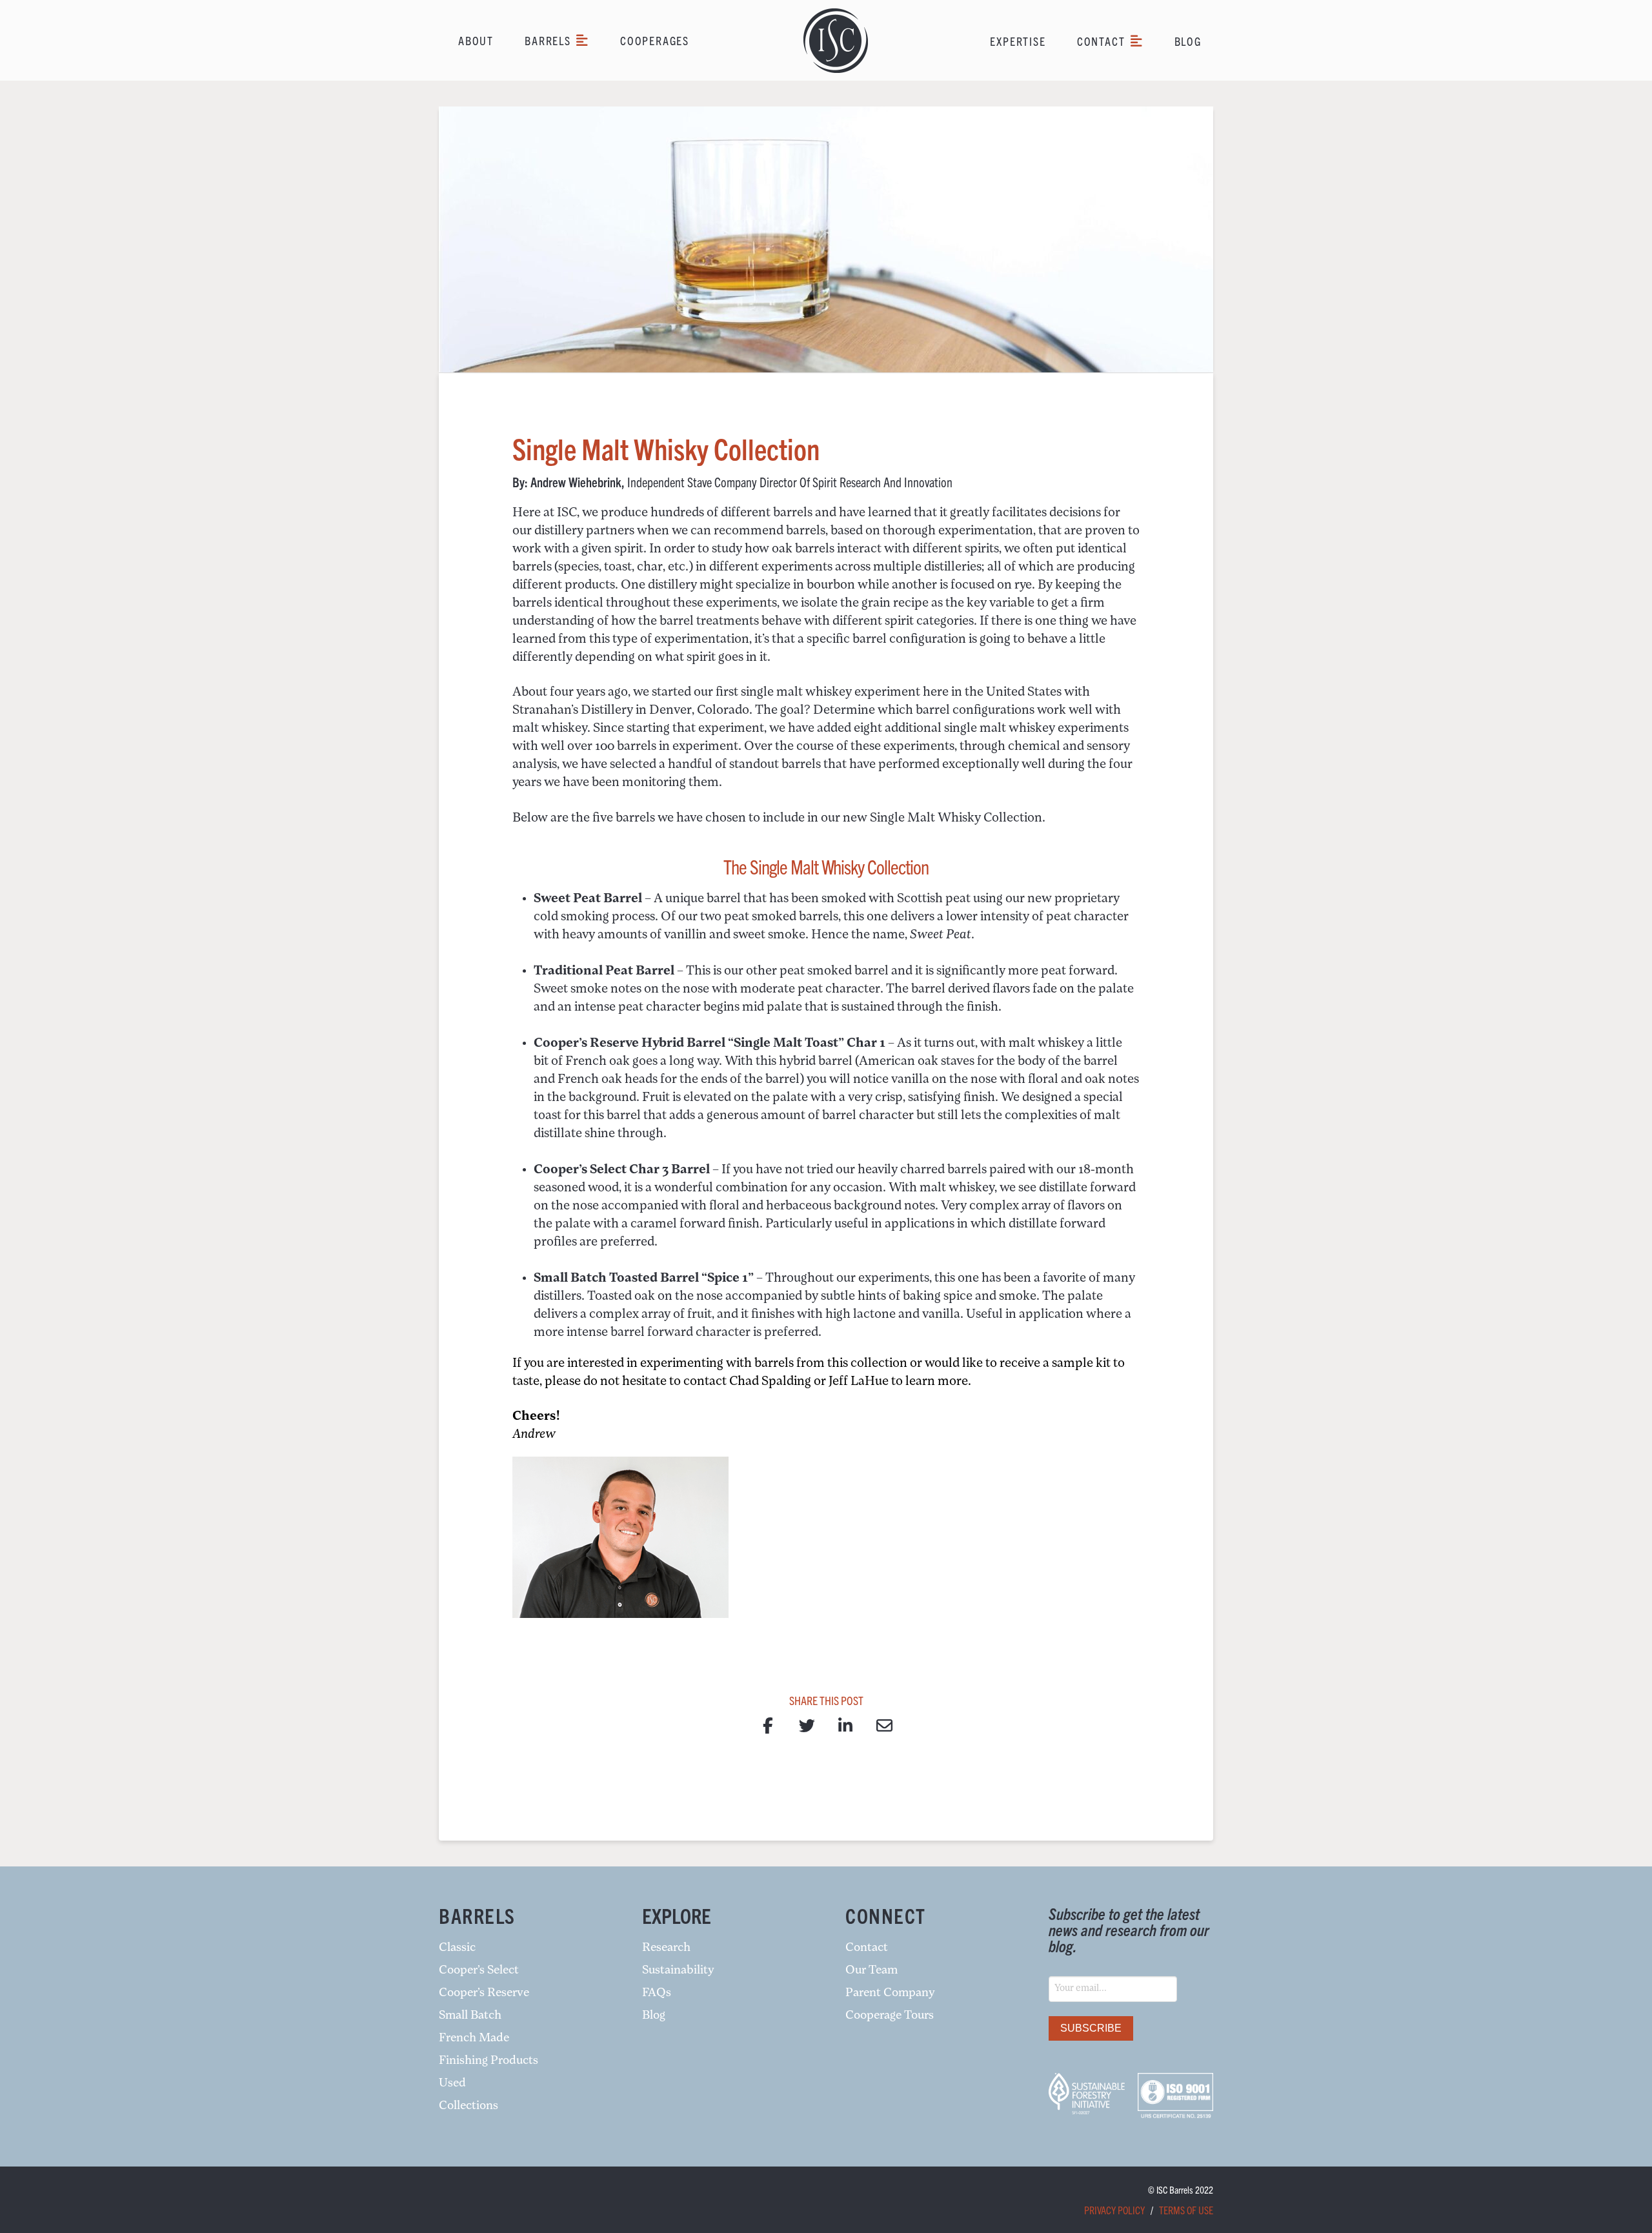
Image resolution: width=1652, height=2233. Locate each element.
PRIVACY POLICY (1114, 2210)
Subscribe (1091, 2028)
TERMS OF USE (1186, 2210)
